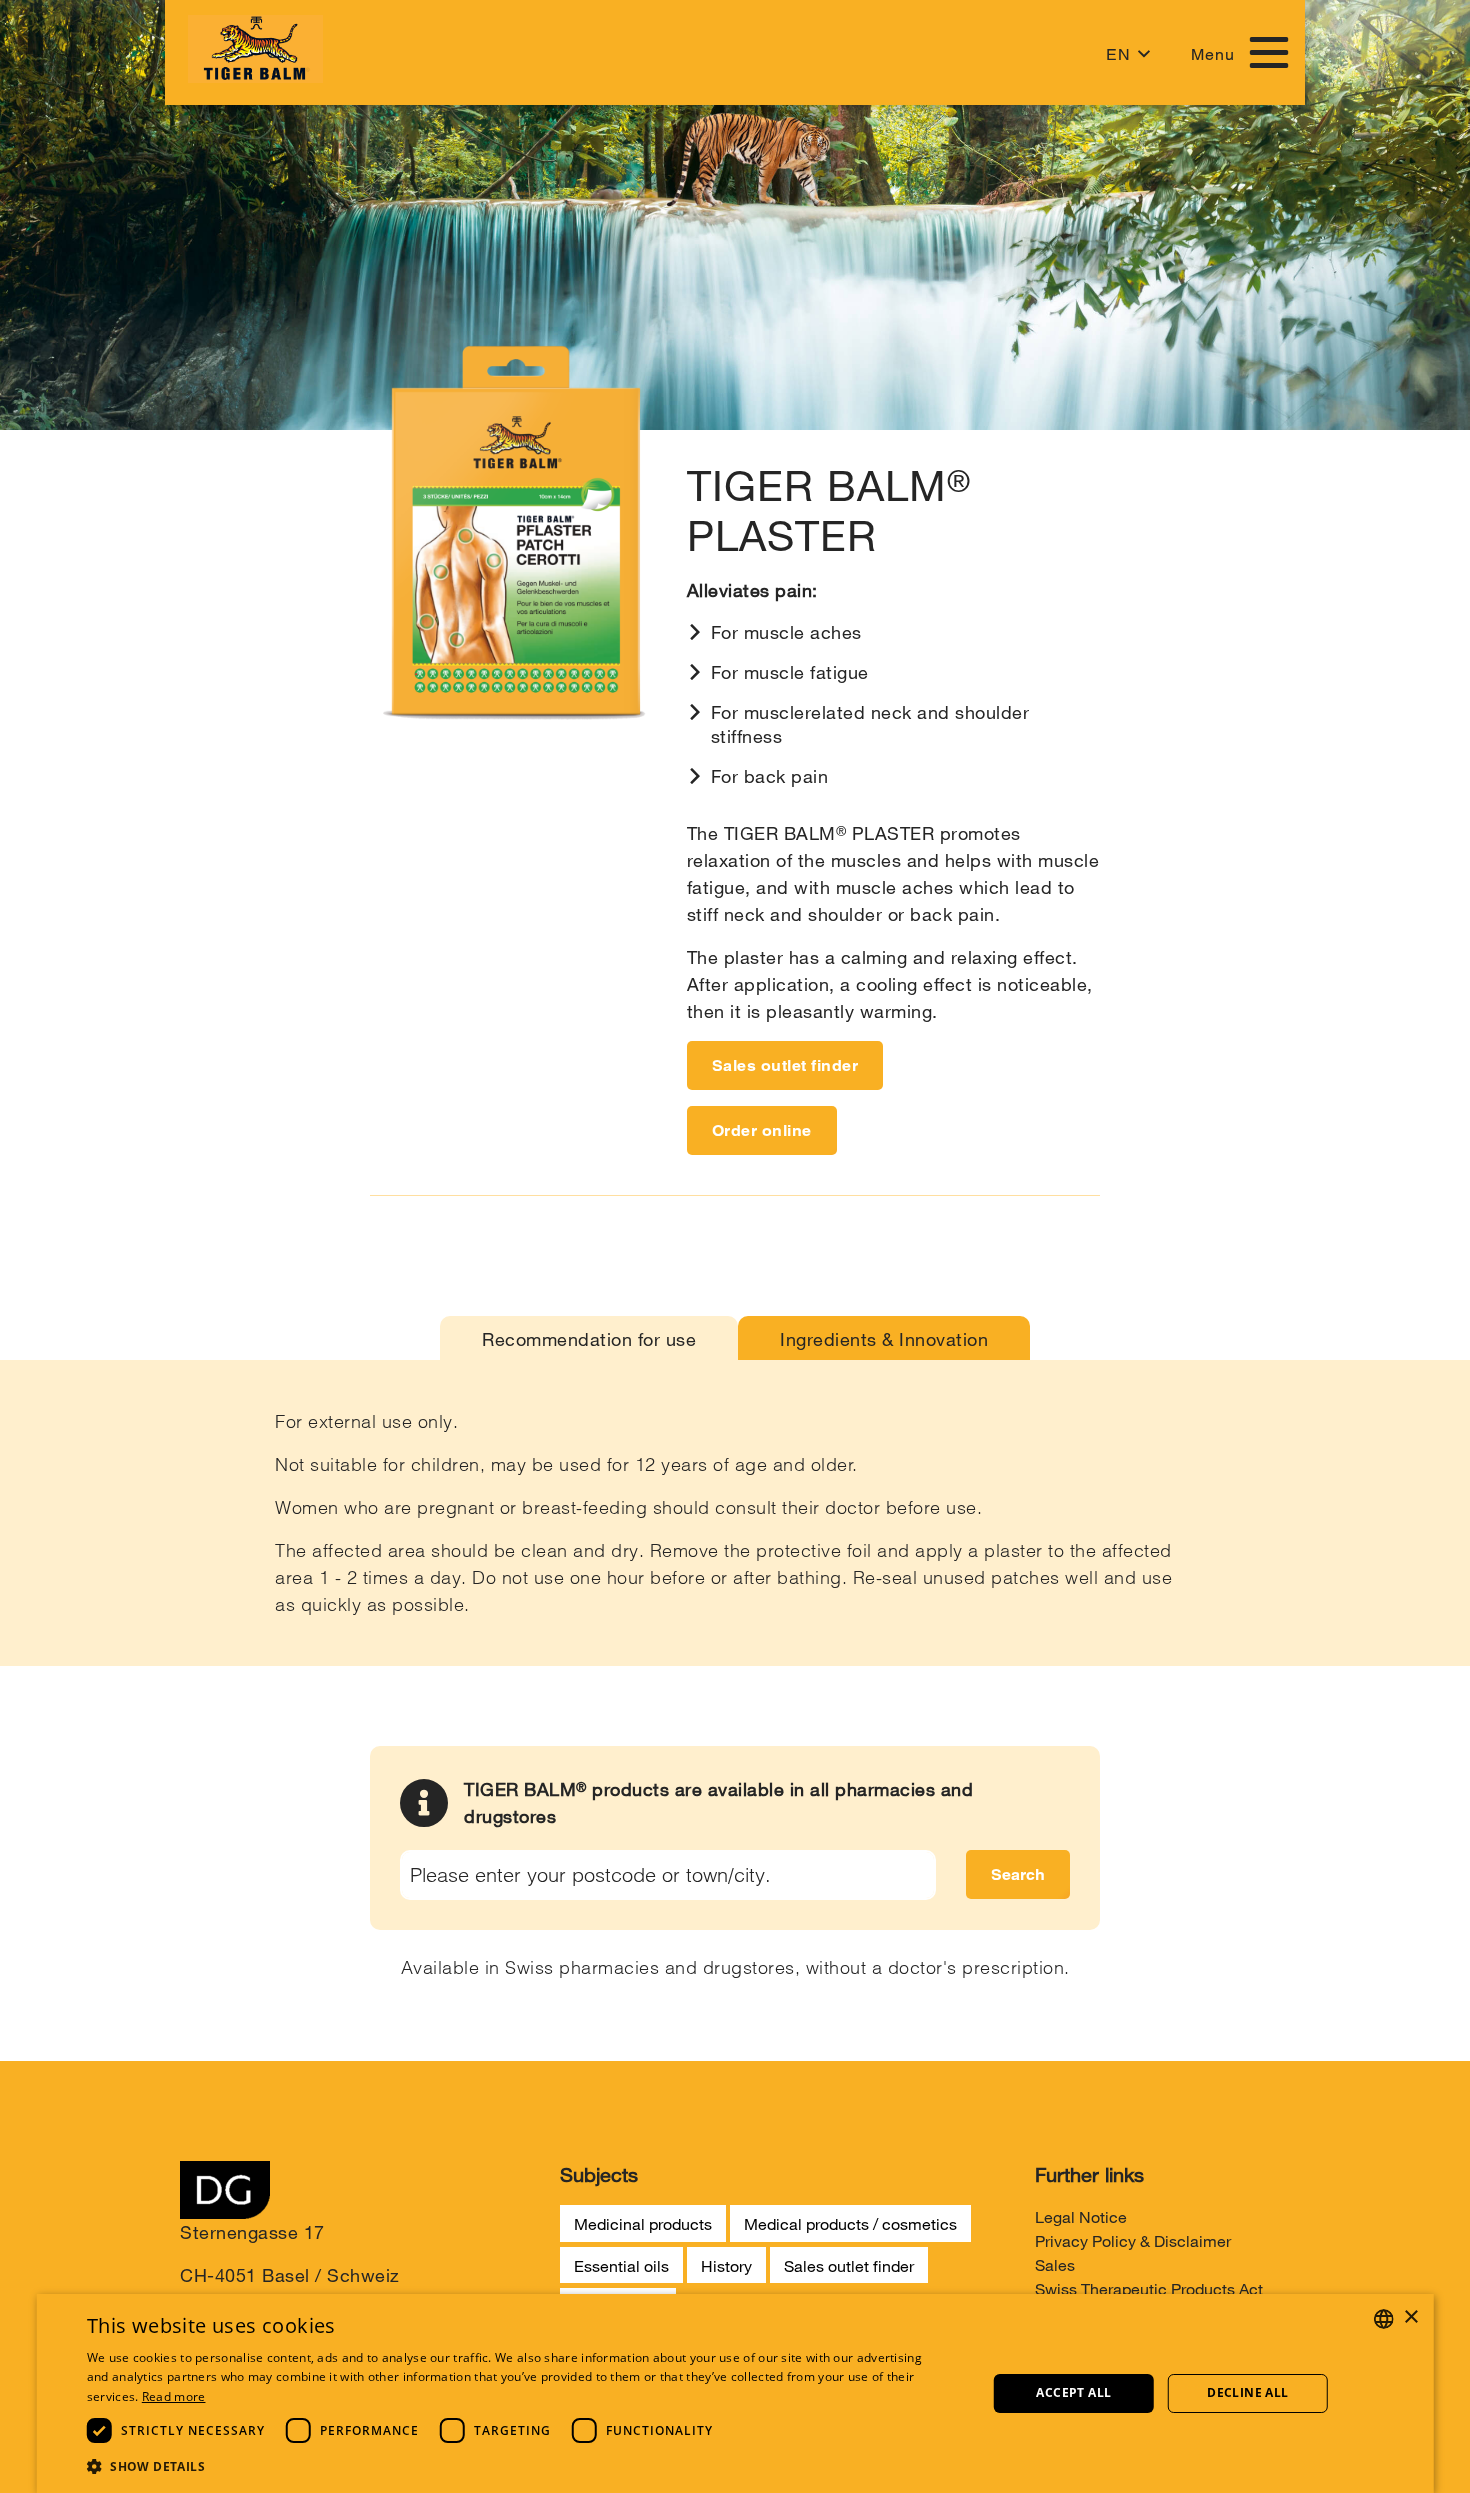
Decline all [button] (1247, 2392)
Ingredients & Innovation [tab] (884, 1339)
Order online (762, 1130)
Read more (174, 2396)
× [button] (1410, 2317)
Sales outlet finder (785, 1065)
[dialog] (735, 2393)
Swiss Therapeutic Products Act (1149, 2288)
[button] (505, 2466)
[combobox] (1383, 2319)
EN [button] (1118, 54)
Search (1018, 1874)
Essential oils (621, 2265)
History (726, 2265)
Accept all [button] (1073, 2392)
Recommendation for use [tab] (589, 1339)
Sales (1055, 2264)
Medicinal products (643, 2223)
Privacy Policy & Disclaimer (1133, 2240)
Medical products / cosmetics (850, 2223)
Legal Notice (1081, 2216)
